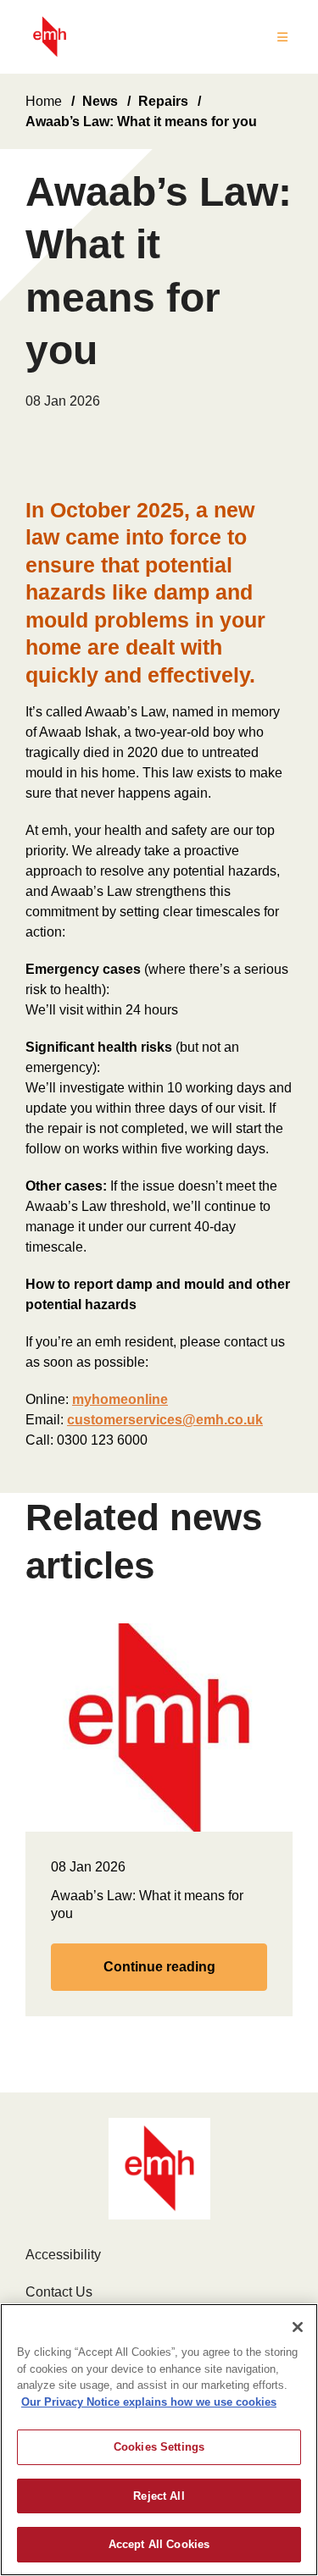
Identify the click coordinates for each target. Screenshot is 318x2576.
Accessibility (63, 2255)
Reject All (159, 2496)
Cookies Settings (159, 2447)
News (100, 101)
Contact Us (59, 2292)
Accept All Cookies (159, 2544)
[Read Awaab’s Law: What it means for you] (159, 1726)
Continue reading (159, 1967)
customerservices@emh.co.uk (165, 1420)
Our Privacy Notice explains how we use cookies (149, 2402)
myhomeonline (120, 1399)
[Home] (50, 37)
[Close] (298, 2327)
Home (44, 101)
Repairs (163, 101)
